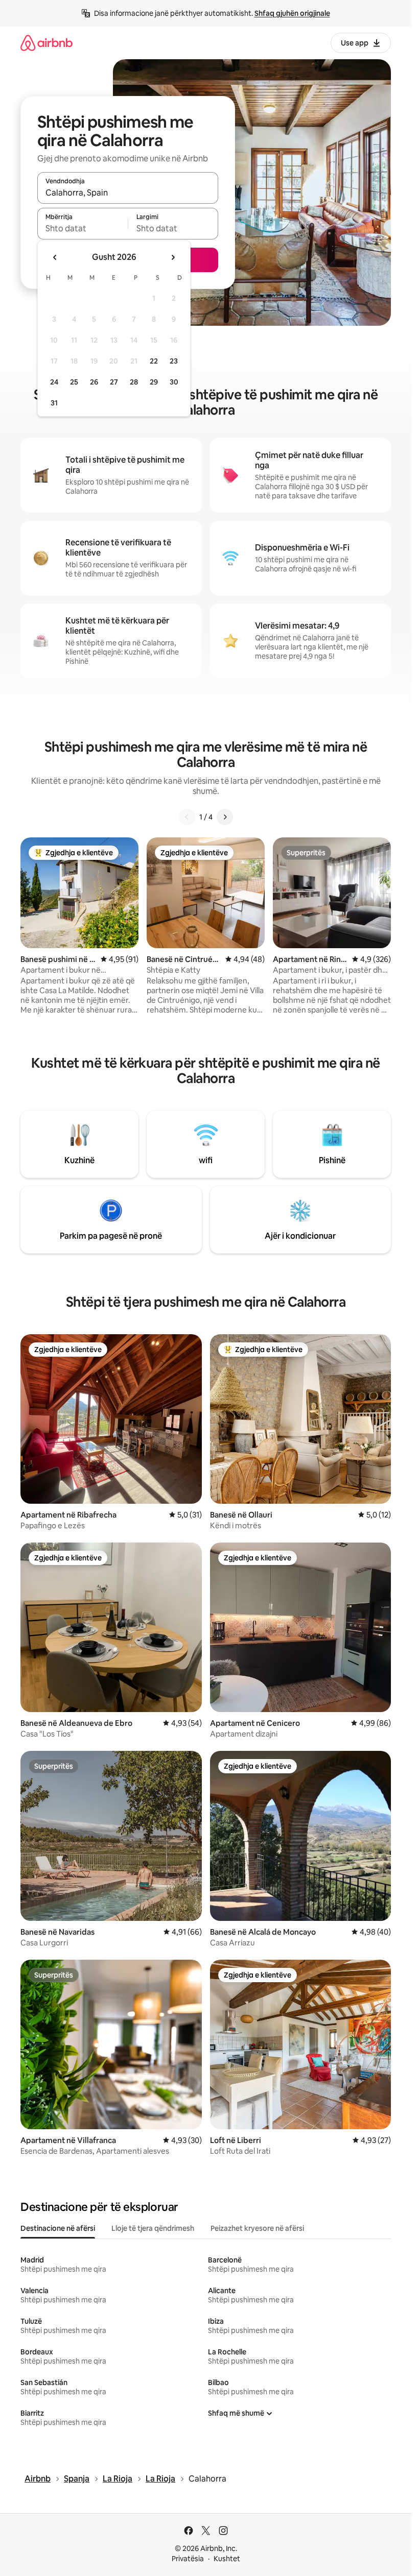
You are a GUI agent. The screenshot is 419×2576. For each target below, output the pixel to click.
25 (74, 382)
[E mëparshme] (187, 817)
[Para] (225, 817)
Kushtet (227, 2559)
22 (154, 361)
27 (114, 382)
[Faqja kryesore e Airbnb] (46, 43)
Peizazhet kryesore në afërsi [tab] (257, 2228)
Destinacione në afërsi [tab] (58, 2228)
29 (154, 382)
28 (134, 382)
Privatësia (188, 2559)
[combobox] (128, 192)
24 (54, 382)
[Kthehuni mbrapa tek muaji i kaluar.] (55, 257)
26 (94, 382)
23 (174, 361)
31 (54, 403)
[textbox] (83, 228)
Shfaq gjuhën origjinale (292, 13)
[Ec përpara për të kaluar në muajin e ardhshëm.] (173, 257)
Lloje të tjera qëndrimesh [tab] (153, 2228)
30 (174, 382)
